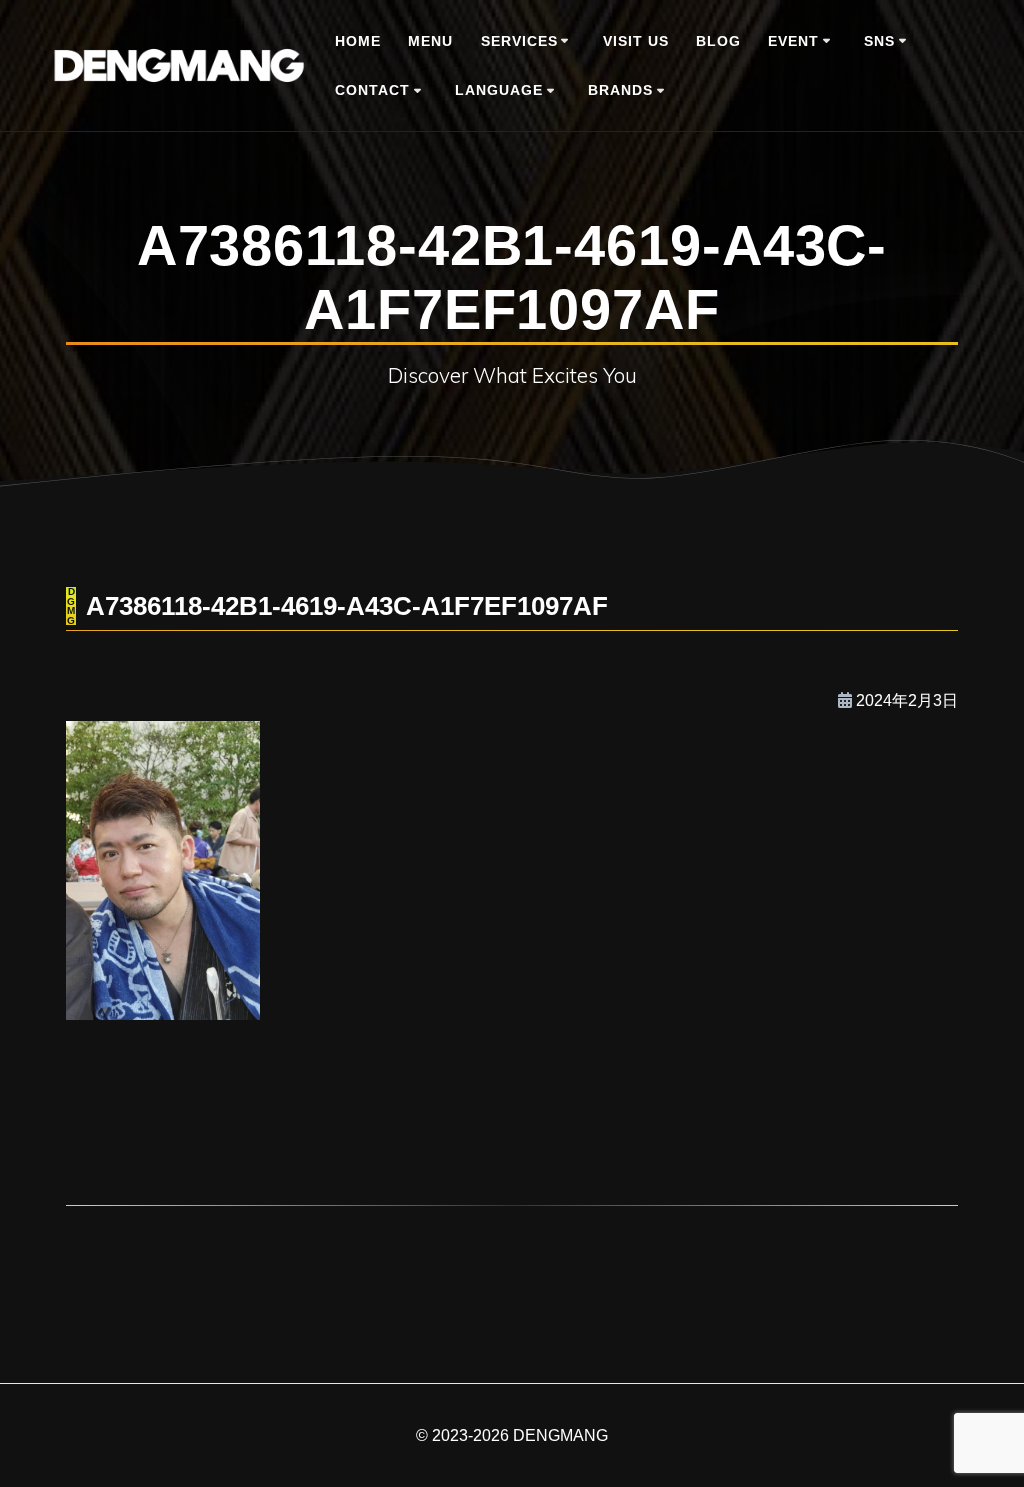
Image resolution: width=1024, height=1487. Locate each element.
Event (793, 41)
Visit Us (636, 41)
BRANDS (620, 90)
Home (358, 41)
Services (519, 41)
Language (499, 90)
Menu (430, 41)
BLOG (718, 41)
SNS (879, 41)
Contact (372, 90)
